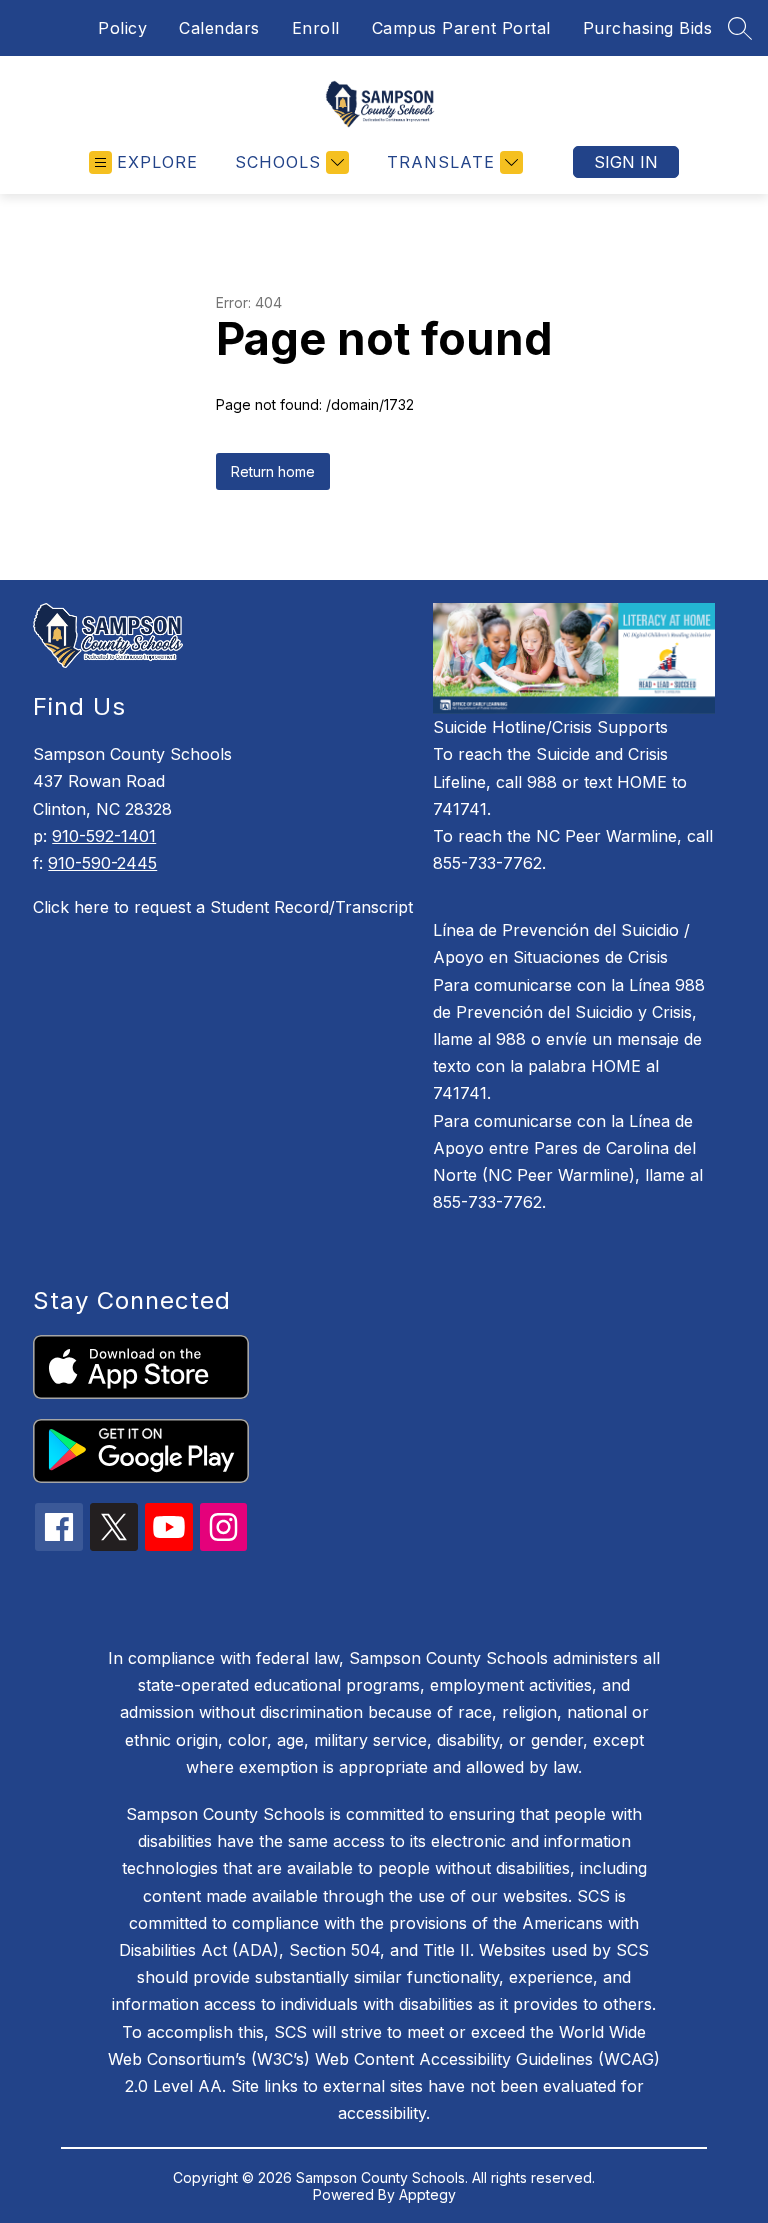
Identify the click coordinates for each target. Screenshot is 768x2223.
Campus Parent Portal (461, 28)
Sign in (626, 162)
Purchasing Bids (648, 28)
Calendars (219, 28)
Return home (273, 471)
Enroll (316, 28)
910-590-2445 (102, 863)
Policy (122, 28)
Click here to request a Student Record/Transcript (223, 907)
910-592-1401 (104, 836)
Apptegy (427, 2194)
